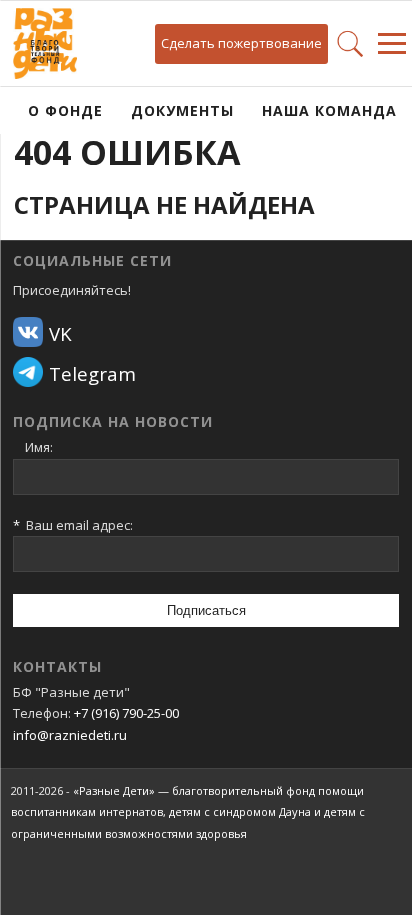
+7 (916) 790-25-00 (126, 713)
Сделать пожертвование (241, 43)
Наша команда (329, 110)
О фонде (65, 110)
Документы (182, 110)
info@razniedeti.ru (70, 735)
